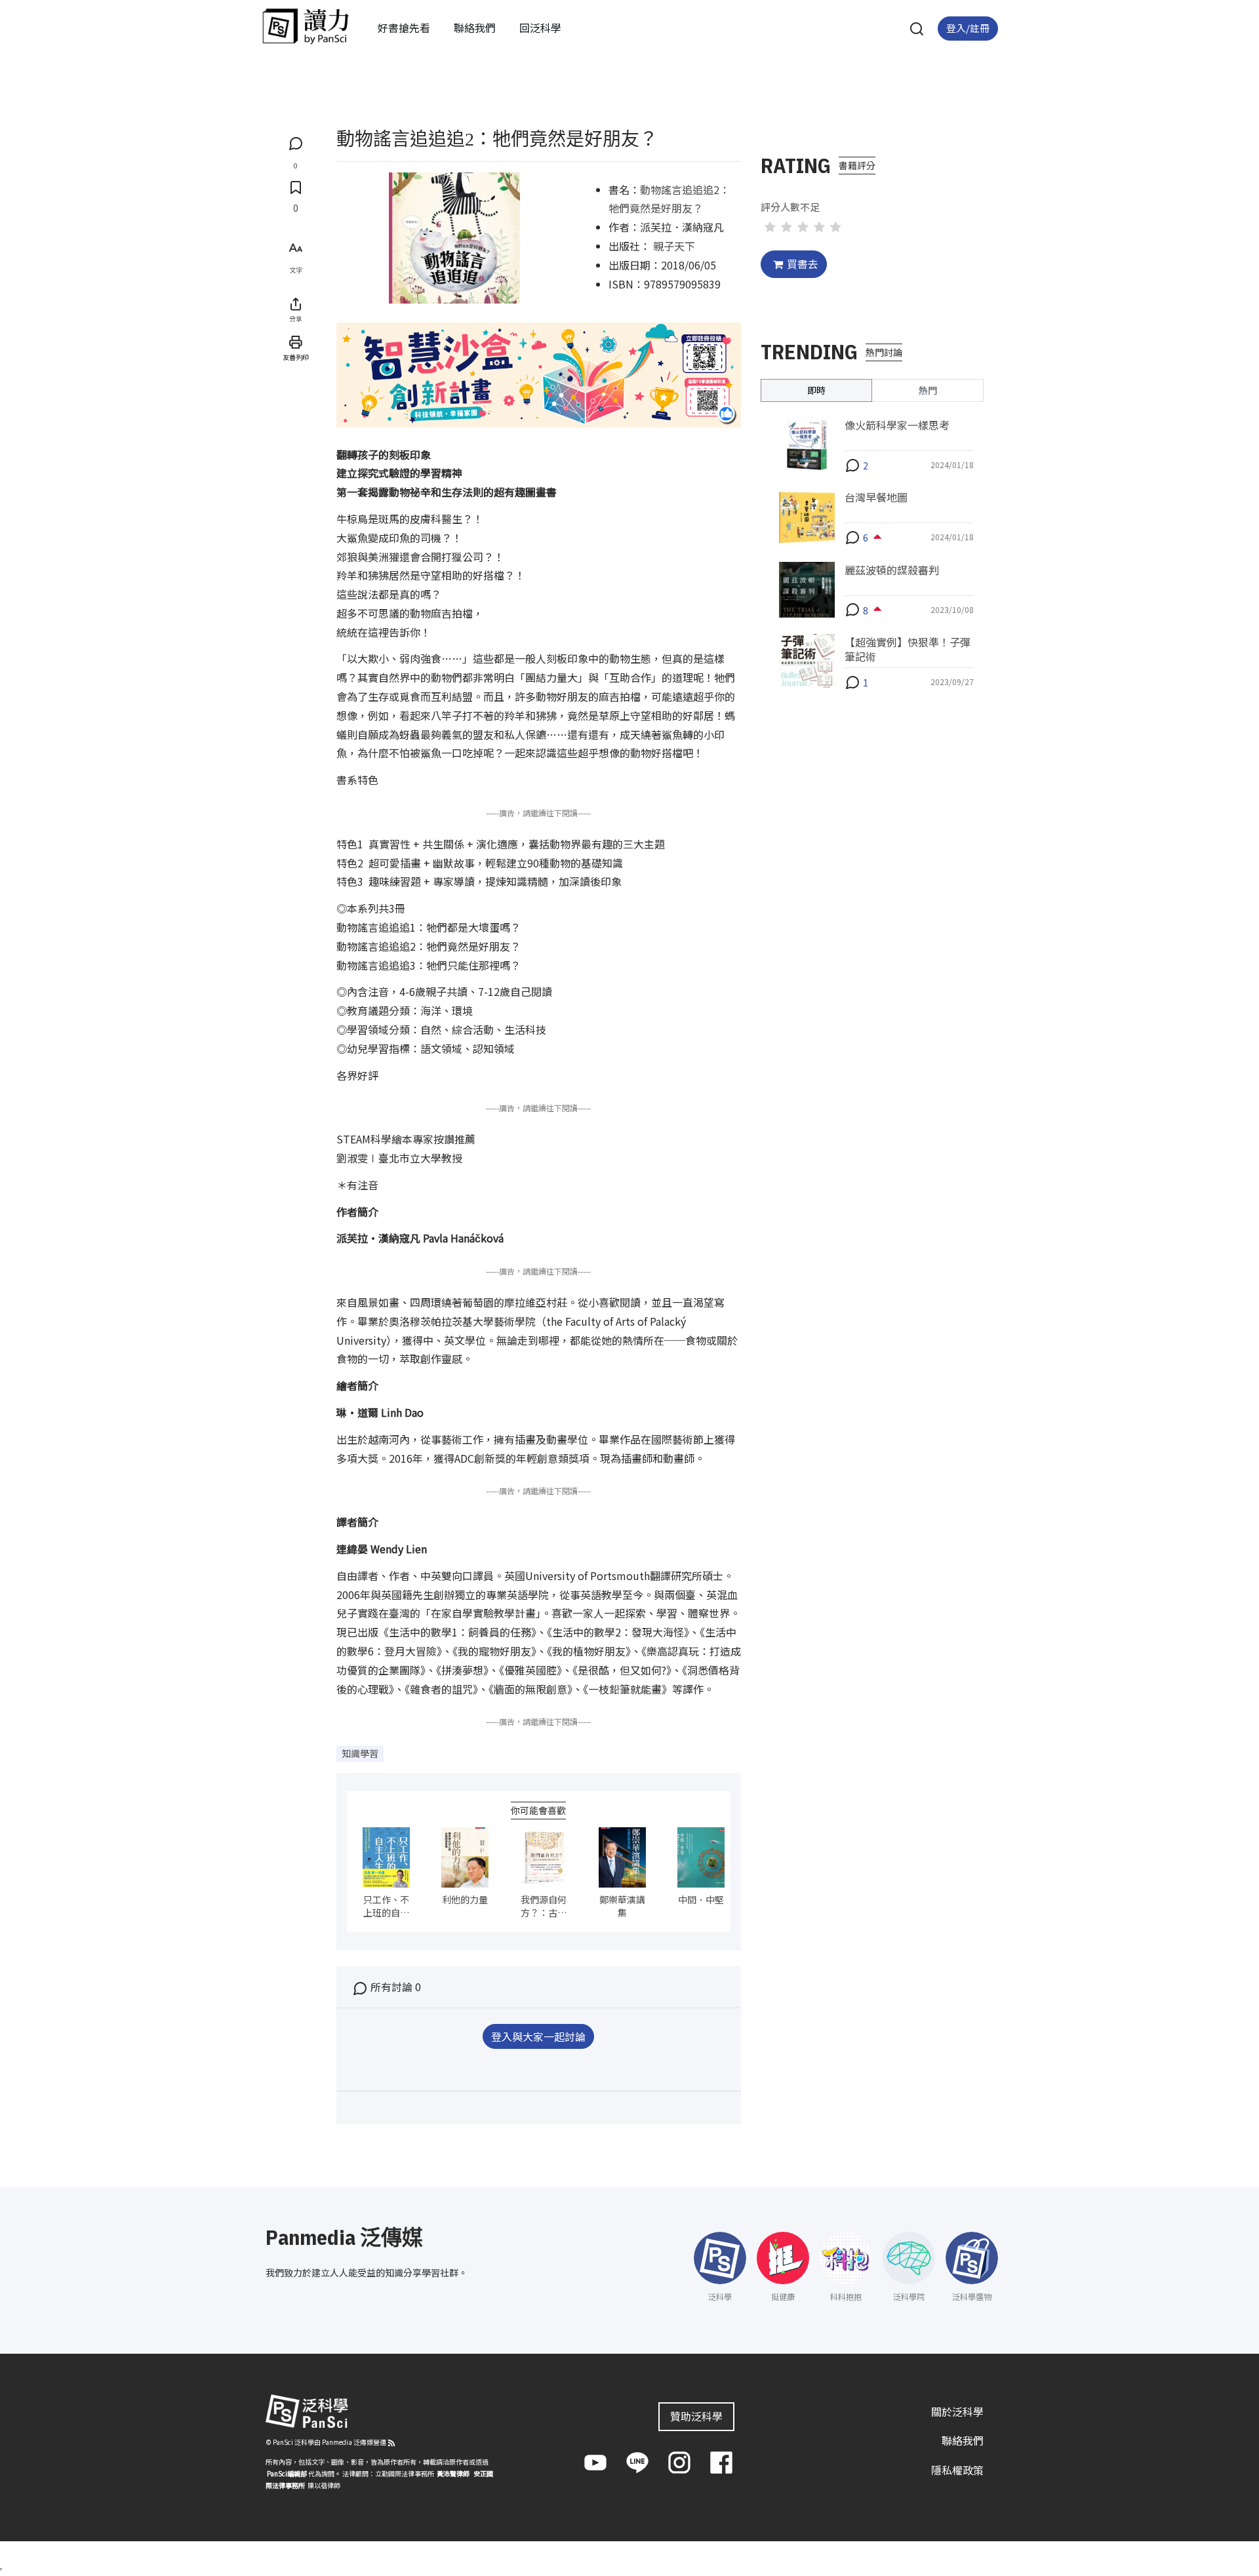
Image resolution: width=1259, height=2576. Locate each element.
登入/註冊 (968, 28)
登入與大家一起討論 (538, 2036)
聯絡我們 (475, 28)
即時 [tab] (816, 389)
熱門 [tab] (928, 389)
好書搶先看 (404, 28)
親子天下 (674, 246)
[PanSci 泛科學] (306, 26)
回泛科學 (540, 28)
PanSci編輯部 (287, 2473)
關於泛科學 (957, 2411)
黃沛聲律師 (453, 2473)
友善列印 (296, 357)
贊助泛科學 (696, 2416)
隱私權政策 (957, 2470)
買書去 (803, 264)
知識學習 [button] (360, 1753)
